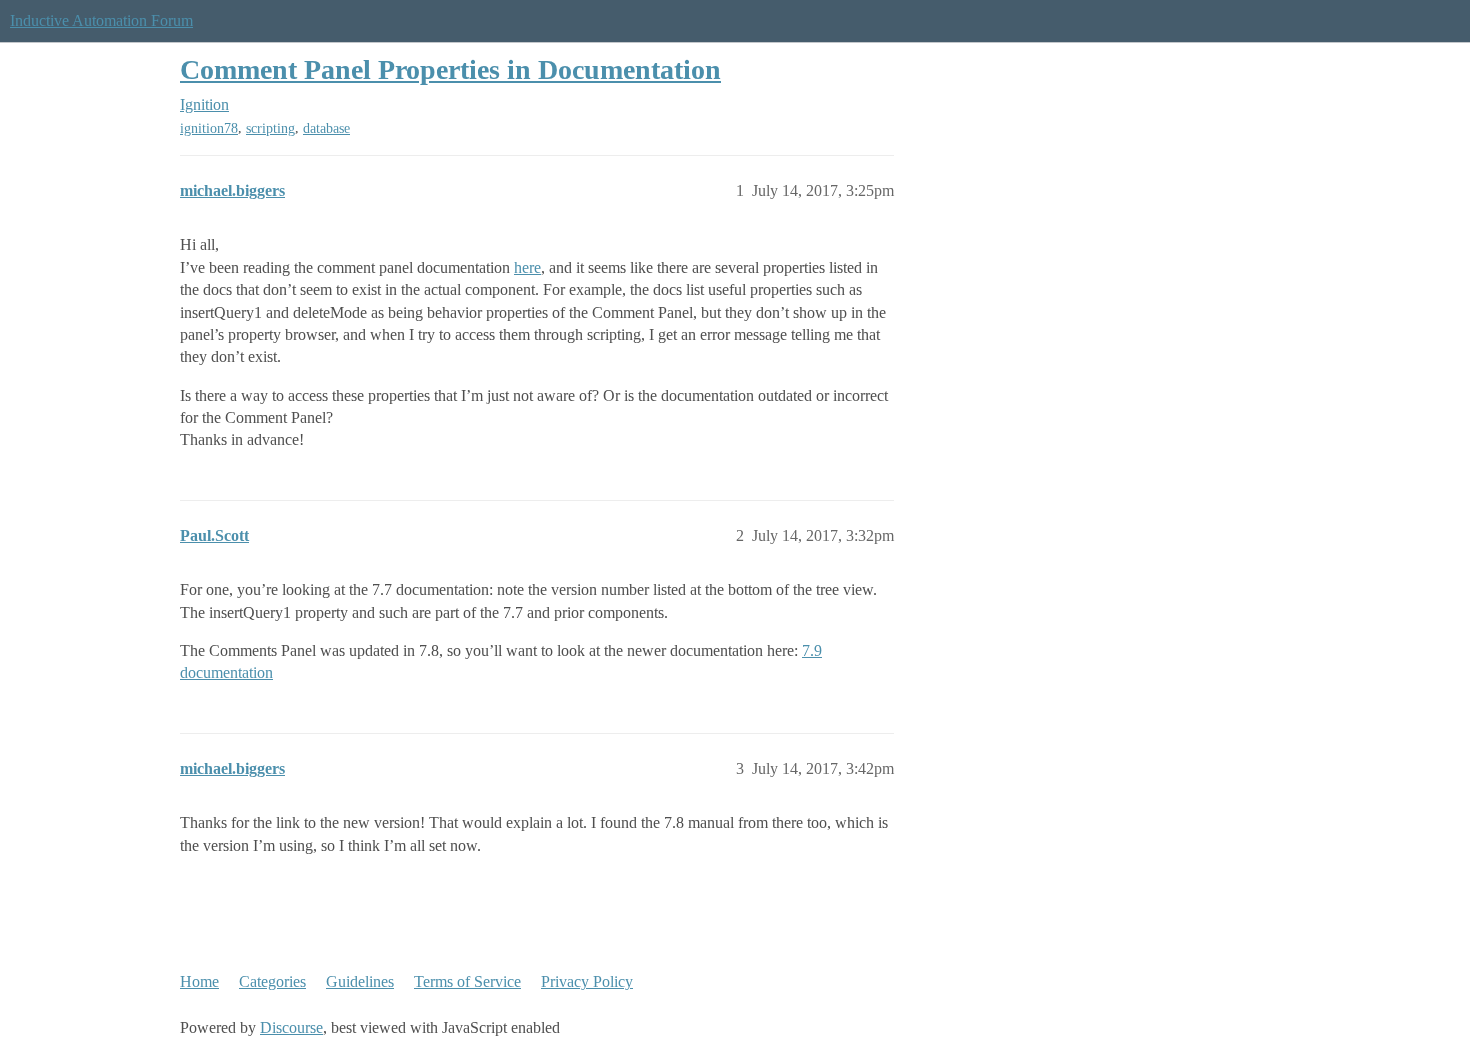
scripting (270, 128)
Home (199, 981)
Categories (272, 981)
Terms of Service (467, 981)
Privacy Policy (587, 981)
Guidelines (360, 981)
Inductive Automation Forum (101, 20)
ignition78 (209, 128)
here (527, 267)
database (326, 128)
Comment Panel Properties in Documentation (450, 69)
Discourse (291, 1027)
